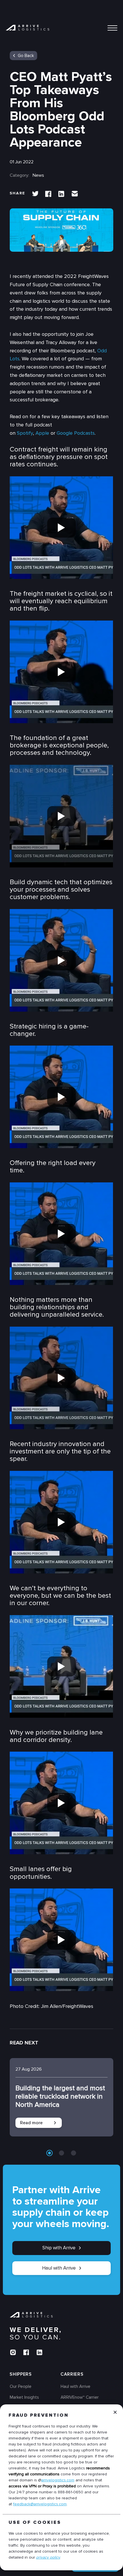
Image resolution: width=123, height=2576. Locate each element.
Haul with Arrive (59, 2268)
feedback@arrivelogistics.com (40, 2504)
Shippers (21, 2374)
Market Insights (24, 2397)
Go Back (26, 56)
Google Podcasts (76, 433)
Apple (42, 433)
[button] (49, 2153)
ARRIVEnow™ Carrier (80, 2397)
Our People (21, 2386)
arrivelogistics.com (58, 2480)
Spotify (25, 433)
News (38, 175)
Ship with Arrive (59, 2248)
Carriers (72, 2374)
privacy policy (48, 2557)
